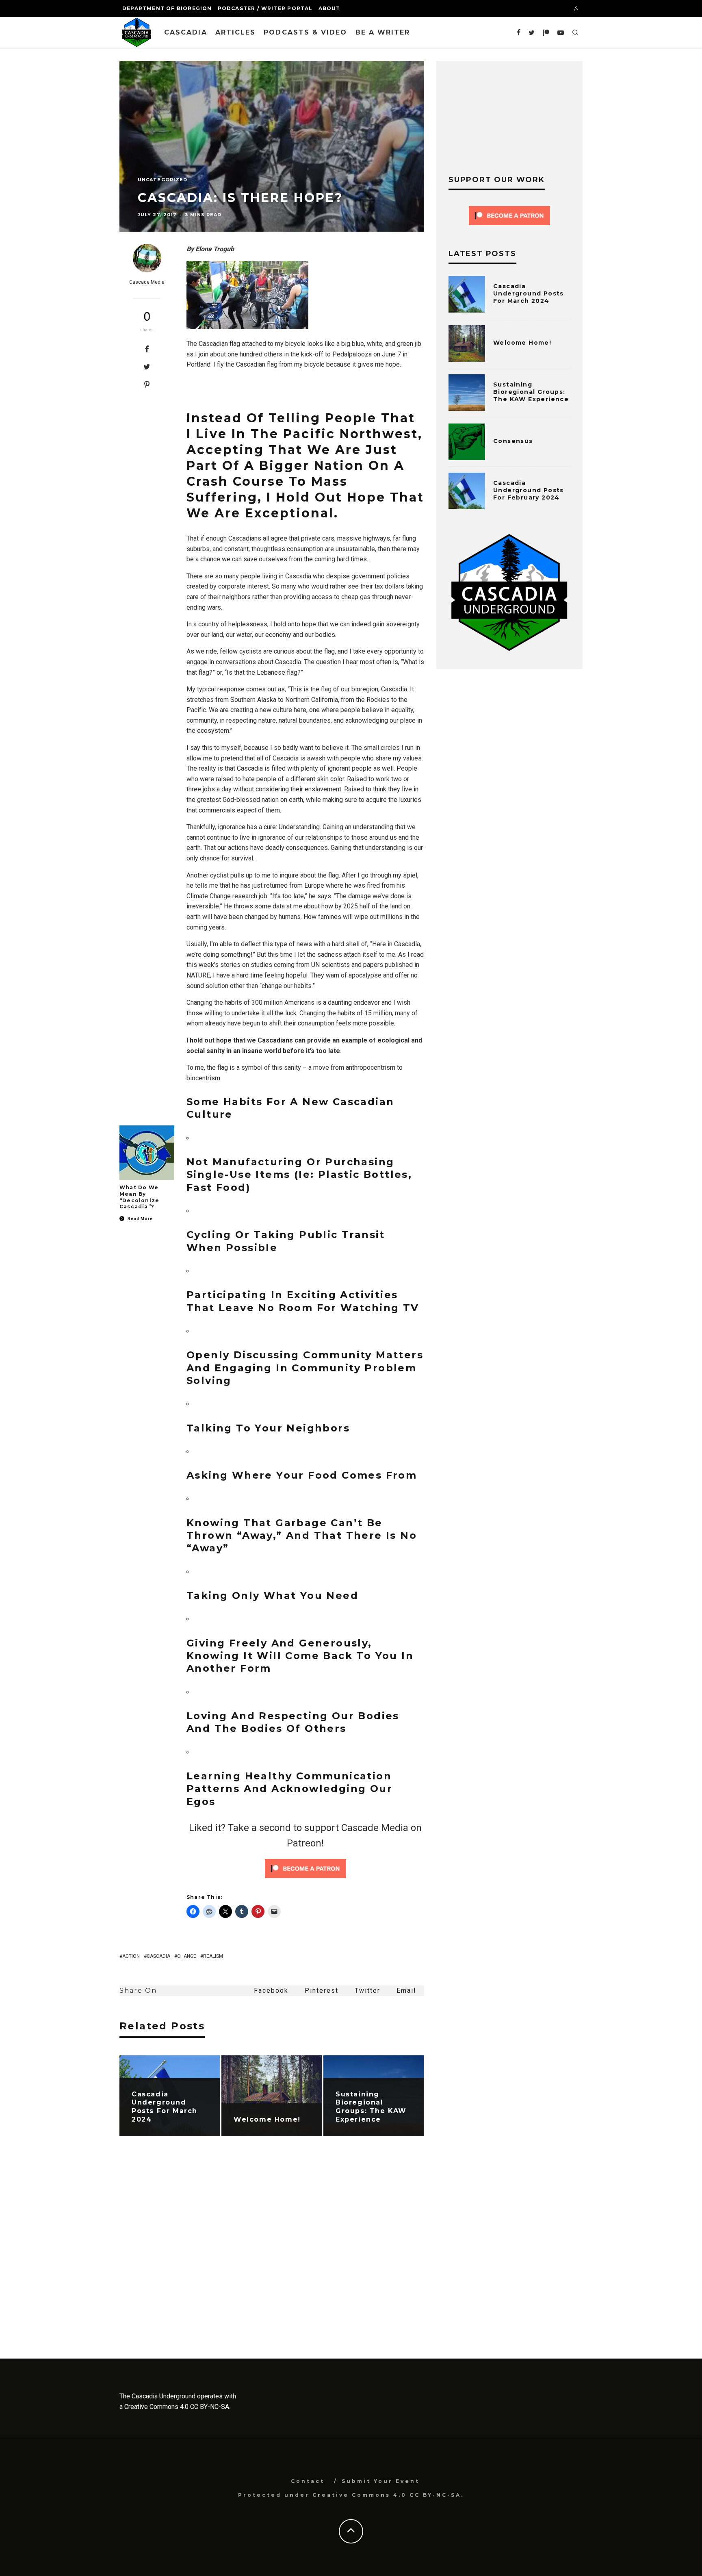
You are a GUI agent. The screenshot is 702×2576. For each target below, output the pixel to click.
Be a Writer (383, 32)
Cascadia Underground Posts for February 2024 (529, 490)
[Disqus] (272, 2254)
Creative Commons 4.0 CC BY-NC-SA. (177, 2407)
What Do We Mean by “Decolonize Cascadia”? (139, 1197)
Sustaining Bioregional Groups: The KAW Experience (531, 392)
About (329, 8)
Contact (308, 2481)
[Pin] (147, 384)
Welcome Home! (522, 343)
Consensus (513, 441)
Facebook (271, 1991)
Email (406, 1991)
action (131, 1956)
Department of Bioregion (167, 8)
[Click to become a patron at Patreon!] (305, 1880)
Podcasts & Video (305, 32)
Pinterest (322, 1991)
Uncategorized (162, 180)
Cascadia (186, 32)
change (187, 1956)
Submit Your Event (381, 2481)
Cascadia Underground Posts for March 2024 (529, 293)
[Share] (147, 349)
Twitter (367, 1991)
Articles (236, 32)
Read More (140, 1219)
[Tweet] (147, 367)
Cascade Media (147, 282)
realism (213, 1956)
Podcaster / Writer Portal (265, 8)
